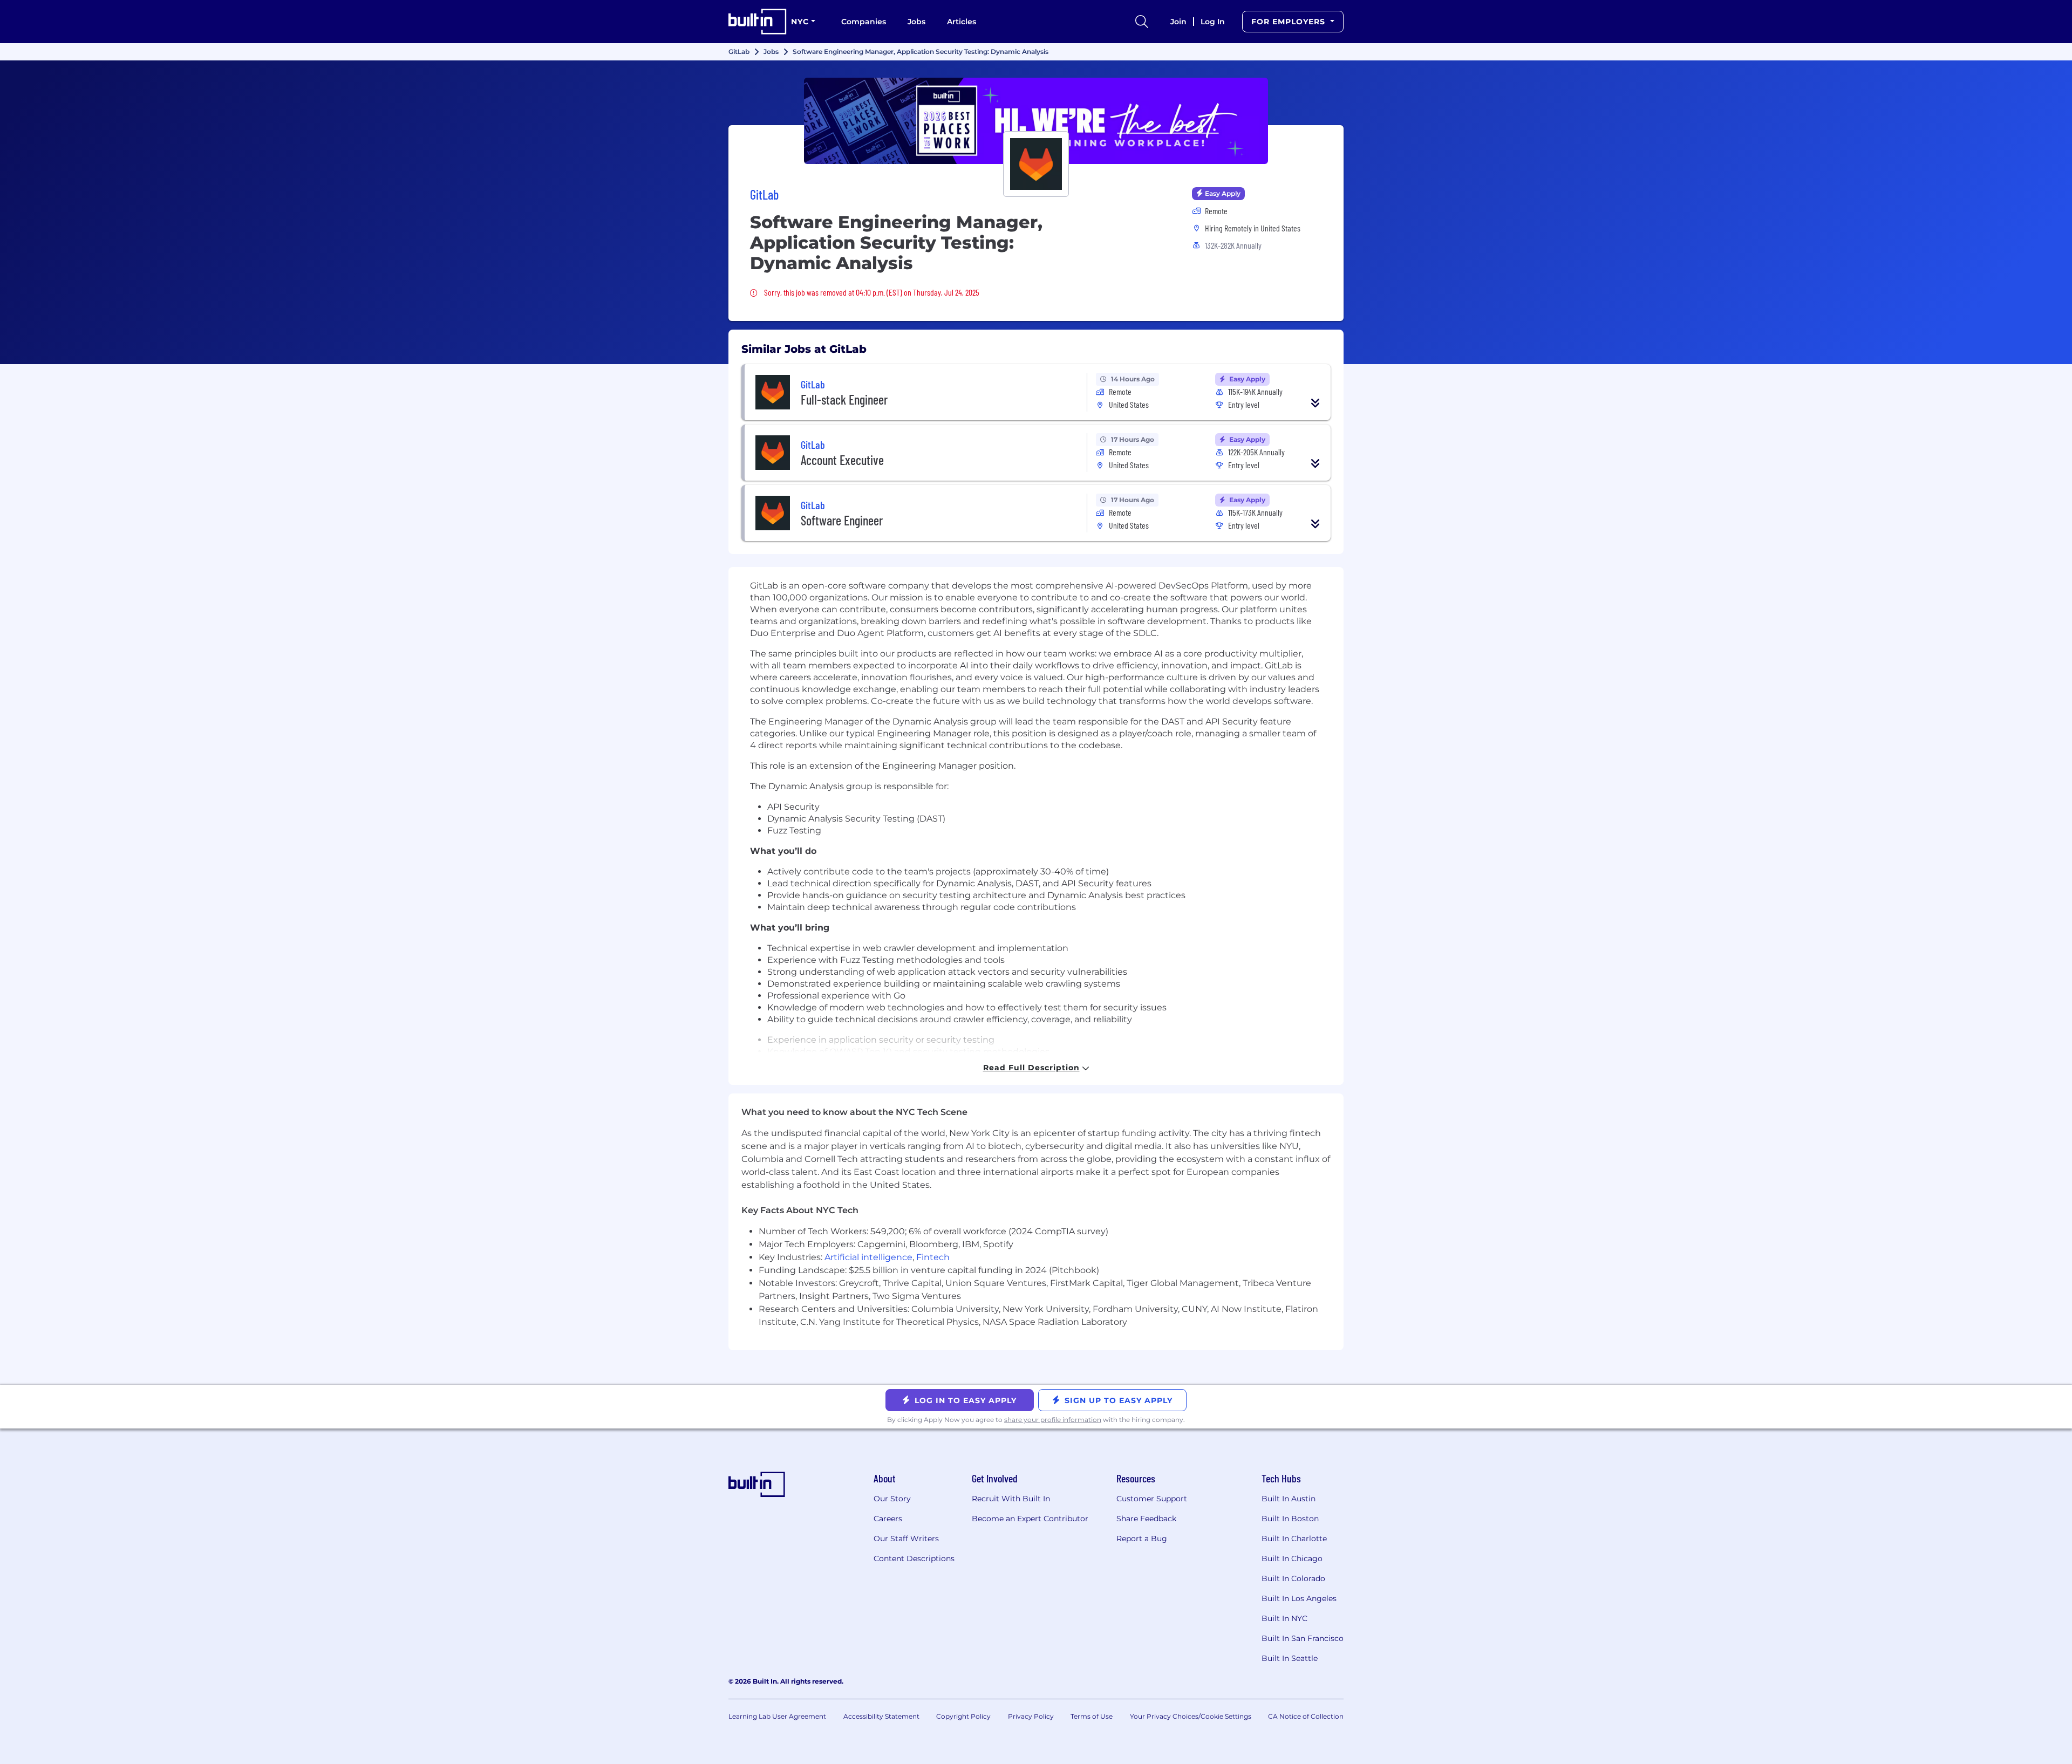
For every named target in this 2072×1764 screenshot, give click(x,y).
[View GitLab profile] (1036, 121)
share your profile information (1053, 1420)
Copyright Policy (963, 1716)
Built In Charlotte (1294, 1539)
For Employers (1290, 22)
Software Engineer (842, 520)
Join (1178, 22)
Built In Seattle (1290, 1658)
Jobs (916, 22)
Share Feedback (1146, 1519)
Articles (962, 22)
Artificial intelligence (868, 1257)
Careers (888, 1519)
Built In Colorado (1293, 1578)
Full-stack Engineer (844, 399)
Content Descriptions (914, 1558)
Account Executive (842, 460)
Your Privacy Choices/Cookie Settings (1191, 1716)
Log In (1213, 22)
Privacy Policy (1031, 1716)
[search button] (1142, 22)
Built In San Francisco (1303, 1638)
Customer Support (1152, 1499)
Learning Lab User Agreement (777, 1716)
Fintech (933, 1257)
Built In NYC (1284, 1618)
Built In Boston (1290, 1519)
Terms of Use (1092, 1716)
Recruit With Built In (1011, 1499)
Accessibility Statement (881, 1716)
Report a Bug (1142, 1539)
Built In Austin (1289, 1499)
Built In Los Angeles (1299, 1598)
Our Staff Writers (906, 1539)
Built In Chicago (1292, 1558)
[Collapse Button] (1316, 403)
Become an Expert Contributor (1030, 1519)
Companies (864, 22)
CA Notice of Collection (1306, 1716)
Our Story (892, 1499)
